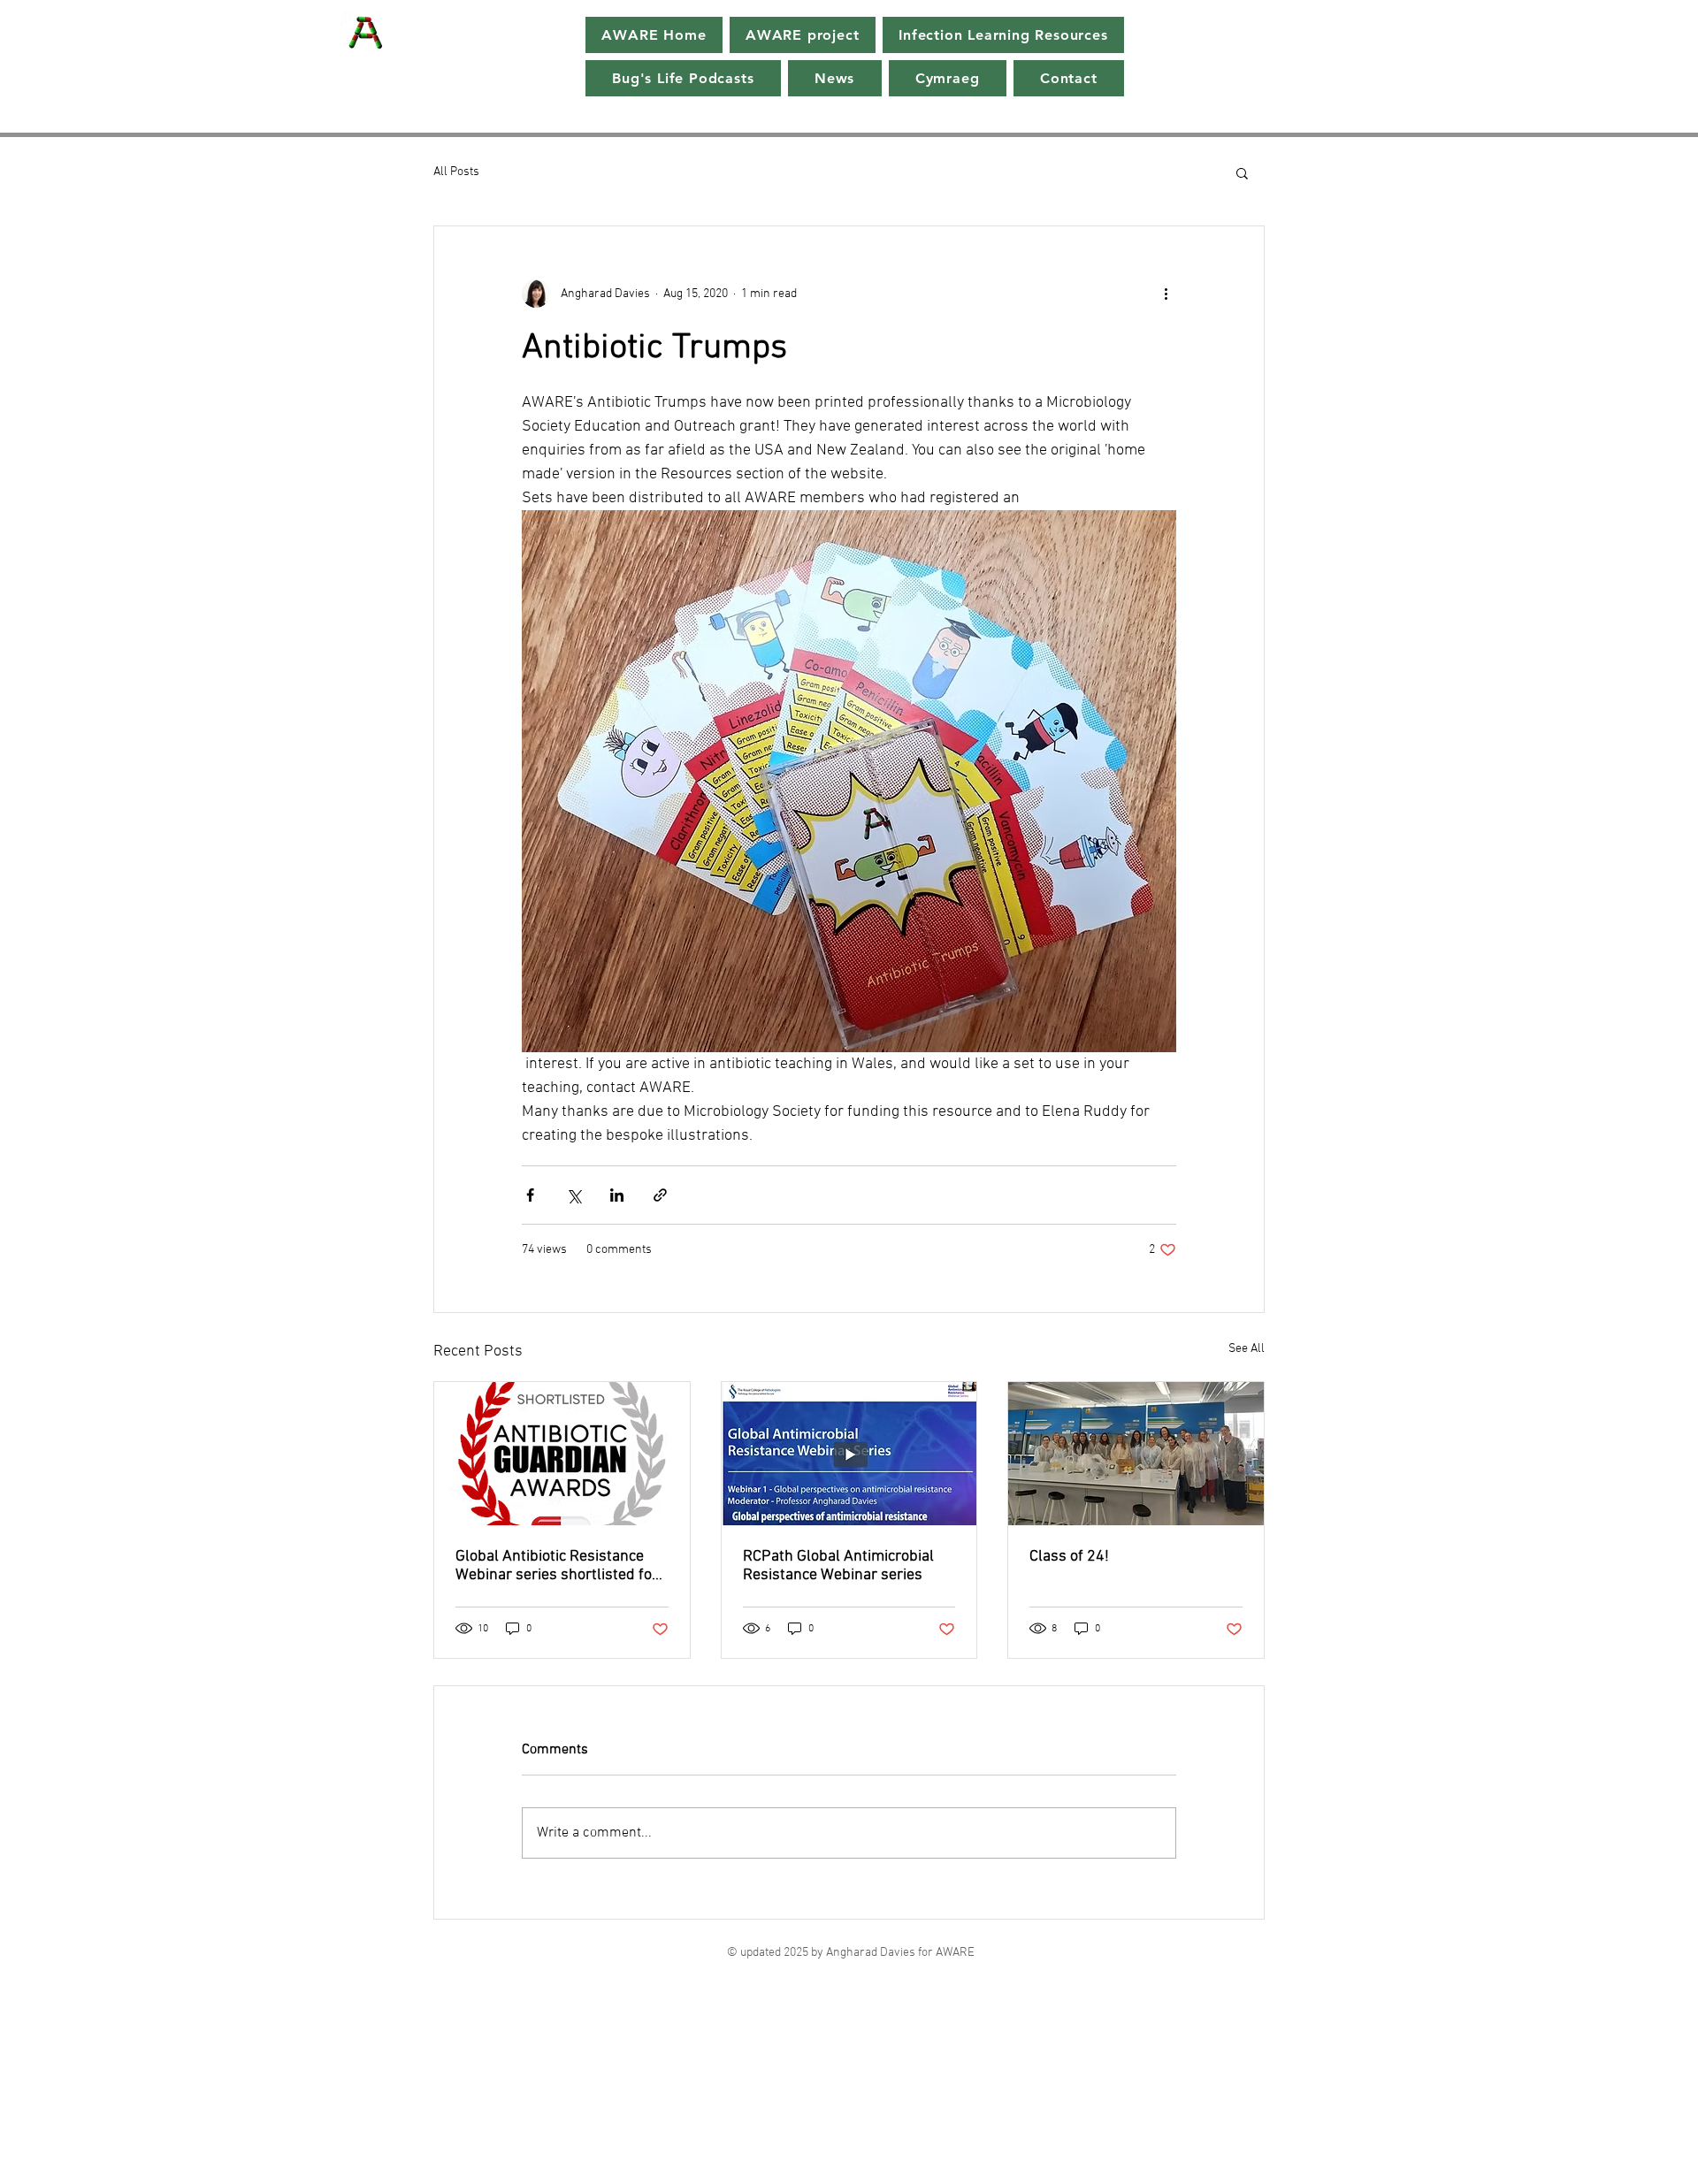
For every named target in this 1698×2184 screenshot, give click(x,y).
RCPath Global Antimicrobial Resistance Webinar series (838, 1566)
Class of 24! (1069, 1557)
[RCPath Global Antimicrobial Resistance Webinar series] (849, 1454)
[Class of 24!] (1136, 1454)
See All (1247, 1349)
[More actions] (1166, 294)
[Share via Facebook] (530, 1195)
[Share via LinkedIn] (617, 1195)
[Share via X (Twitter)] (574, 1195)
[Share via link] (660, 1195)
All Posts (456, 172)
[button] (1242, 172)
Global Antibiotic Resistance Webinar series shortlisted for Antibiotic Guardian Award (557, 1566)
